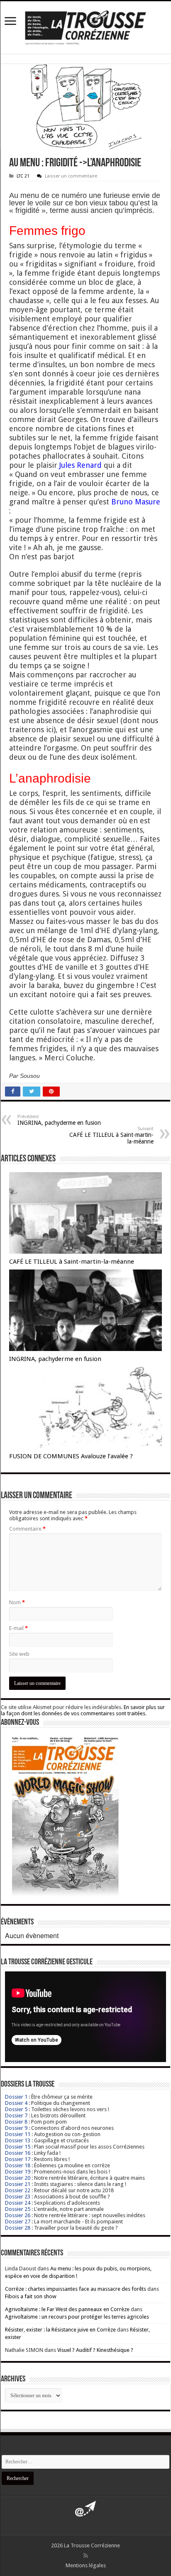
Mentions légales (86, 2565)
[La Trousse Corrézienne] (85, 26)
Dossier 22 (18, 2190)
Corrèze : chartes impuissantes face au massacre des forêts (76, 2289)
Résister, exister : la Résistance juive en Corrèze (60, 2330)
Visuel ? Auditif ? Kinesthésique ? (95, 2350)
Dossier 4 (16, 2103)
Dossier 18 (18, 2165)
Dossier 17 (18, 2159)
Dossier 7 (16, 2115)
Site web (19, 1654)
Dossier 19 (18, 2172)
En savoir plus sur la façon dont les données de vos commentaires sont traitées (83, 1710)
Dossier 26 (18, 2215)
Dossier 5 (16, 2109)
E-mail (18, 1628)
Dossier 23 (18, 2197)
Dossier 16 (18, 2153)
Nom (17, 1602)
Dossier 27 (18, 2222)
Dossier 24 (18, 2203)
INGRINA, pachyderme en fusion (59, 1120)
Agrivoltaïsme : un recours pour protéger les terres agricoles (77, 2317)
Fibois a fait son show (31, 2296)
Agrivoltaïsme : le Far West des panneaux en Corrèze (67, 2309)
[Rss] (86, 2556)
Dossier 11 (18, 2134)
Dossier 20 (18, 2178)
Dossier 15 (18, 2147)
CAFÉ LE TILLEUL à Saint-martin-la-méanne (111, 1135)
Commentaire (27, 1529)
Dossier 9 (16, 2128)
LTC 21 (23, 176)
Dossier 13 (18, 2140)
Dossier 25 (18, 2209)
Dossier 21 (18, 2184)
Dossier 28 (18, 2228)
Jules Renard (81, 465)
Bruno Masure (136, 502)
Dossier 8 (16, 2122)
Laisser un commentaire (71, 176)
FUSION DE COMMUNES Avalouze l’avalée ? (71, 1456)
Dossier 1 (16, 2097)
